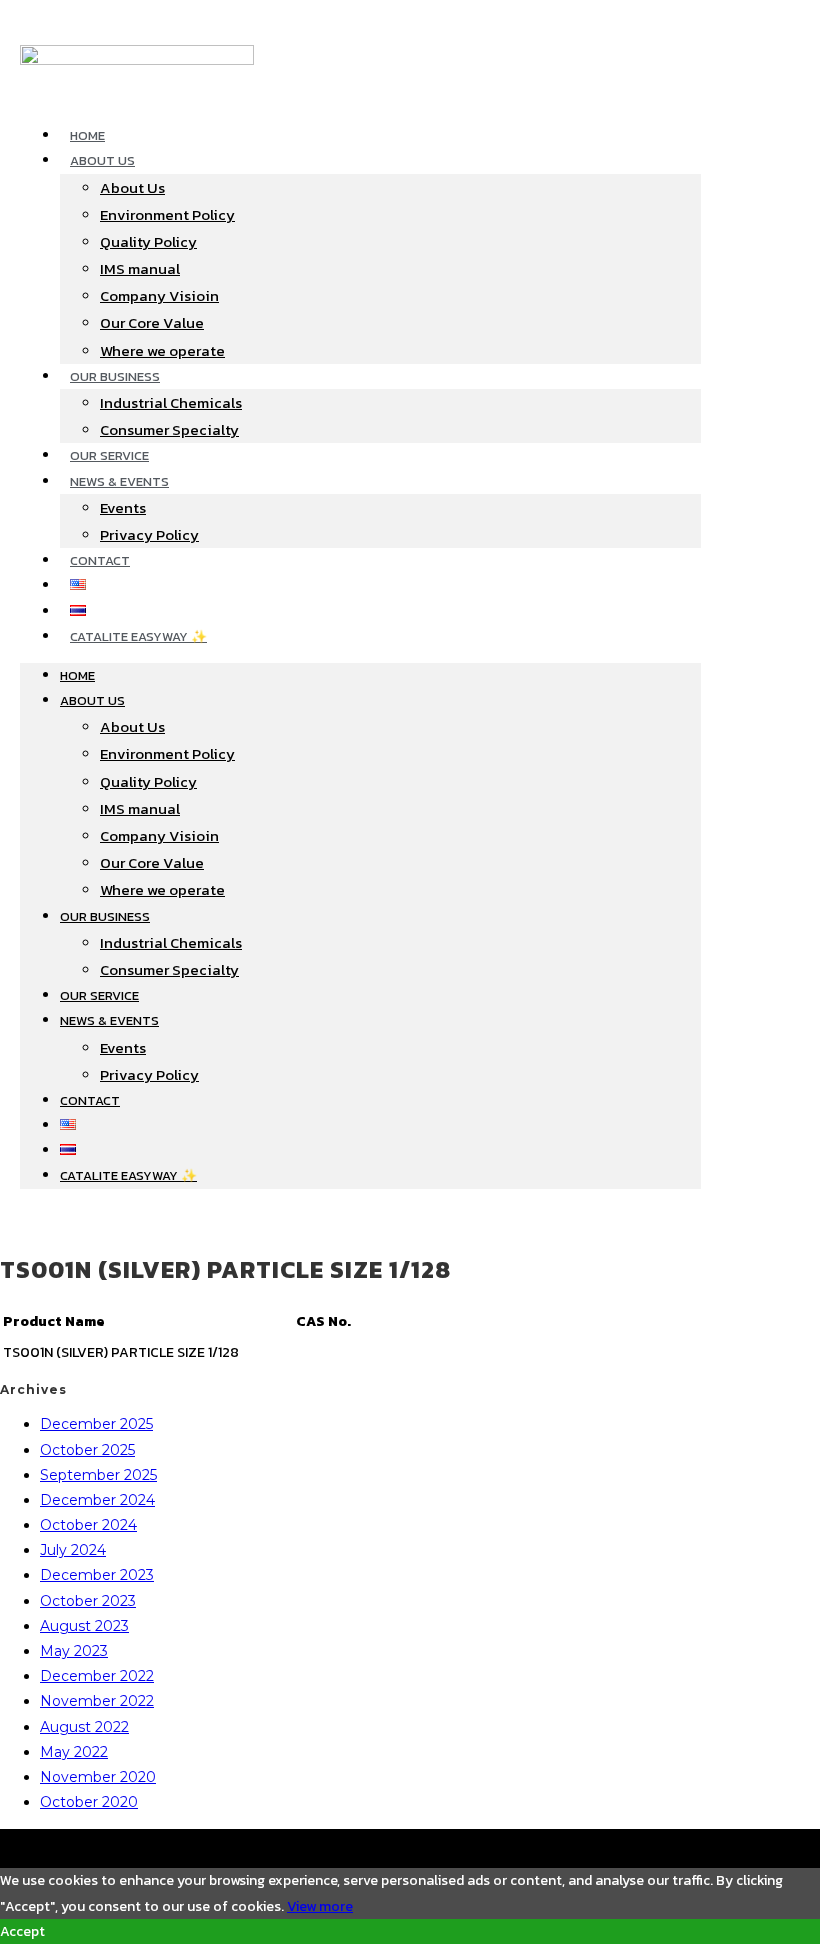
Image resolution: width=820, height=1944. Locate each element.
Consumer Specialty (169, 429)
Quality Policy (148, 241)
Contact (100, 560)
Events (123, 507)
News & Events (119, 481)
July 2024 (73, 1550)
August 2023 (84, 1626)
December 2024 (97, 1500)
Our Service (109, 455)
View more (320, 1906)
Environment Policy (167, 214)
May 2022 (74, 1752)
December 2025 (96, 1424)
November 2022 (97, 1701)
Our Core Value (152, 322)
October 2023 (88, 1601)
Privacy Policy (149, 534)
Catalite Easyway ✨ (138, 636)
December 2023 (97, 1575)
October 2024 (88, 1525)
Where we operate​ (162, 350)
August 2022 (84, 1727)
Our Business (115, 376)
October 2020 (89, 1802)
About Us (102, 160)
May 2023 (74, 1651)
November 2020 (98, 1777)
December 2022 (97, 1676)
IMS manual (140, 268)
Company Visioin (159, 295)
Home (87, 135)
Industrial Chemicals (171, 402)
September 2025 (98, 1475)
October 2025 (87, 1450)
